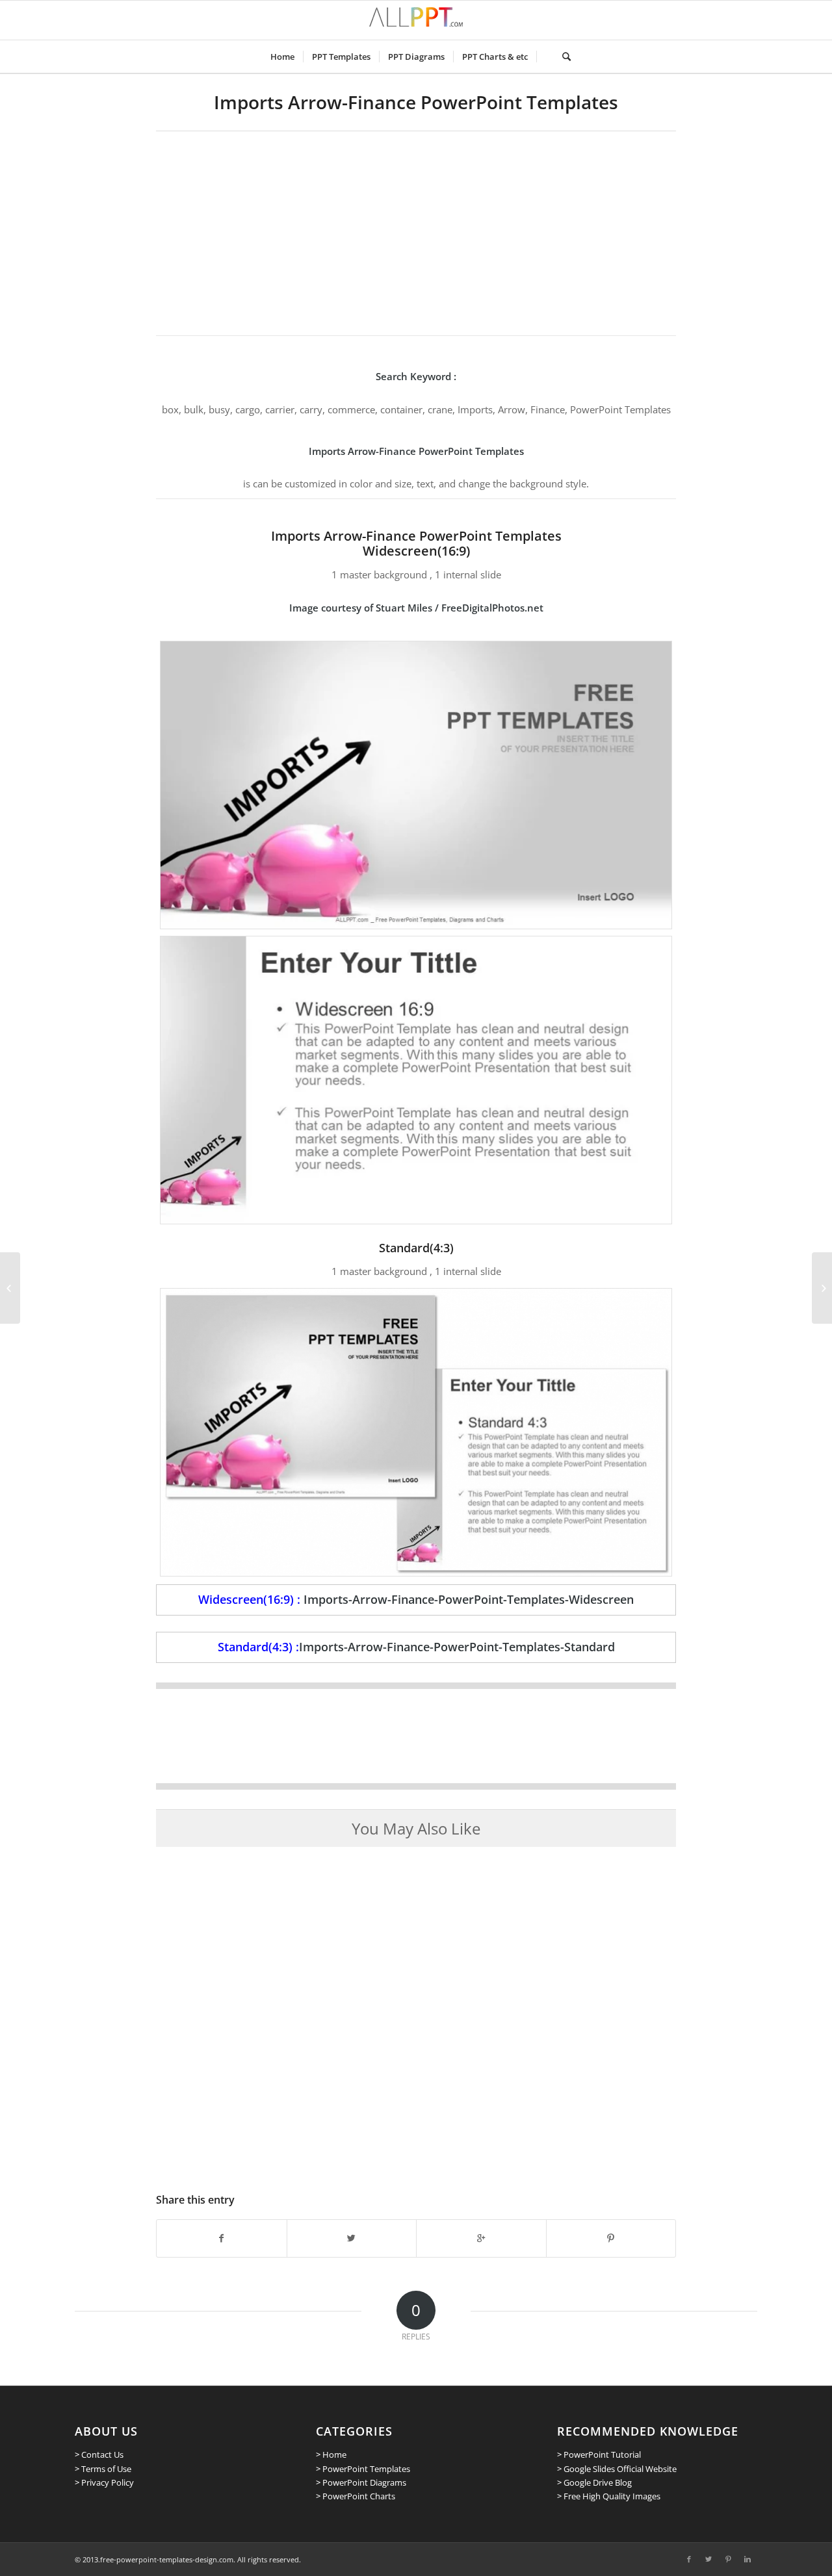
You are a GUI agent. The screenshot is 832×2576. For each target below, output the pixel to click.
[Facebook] (689, 2559)
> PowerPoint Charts (356, 2496)
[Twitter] (708, 2559)
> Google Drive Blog (594, 2482)
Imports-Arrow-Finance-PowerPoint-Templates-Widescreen (469, 1599)
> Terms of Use (103, 2469)
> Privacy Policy (104, 2482)
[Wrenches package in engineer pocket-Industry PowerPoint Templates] (822, 1288)
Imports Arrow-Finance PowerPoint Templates (416, 102)
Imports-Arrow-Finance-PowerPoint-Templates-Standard (457, 1647)
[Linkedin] (747, 2559)
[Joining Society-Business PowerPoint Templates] (10, 1288)
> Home (331, 2454)
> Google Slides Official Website (617, 2469)
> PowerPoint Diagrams (361, 2482)
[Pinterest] (728, 2559)
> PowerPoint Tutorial (599, 2454)
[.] (545, 57)
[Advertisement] (416, 229)
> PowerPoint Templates (363, 2469)
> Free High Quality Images (609, 2496)
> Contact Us (99, 2454)
